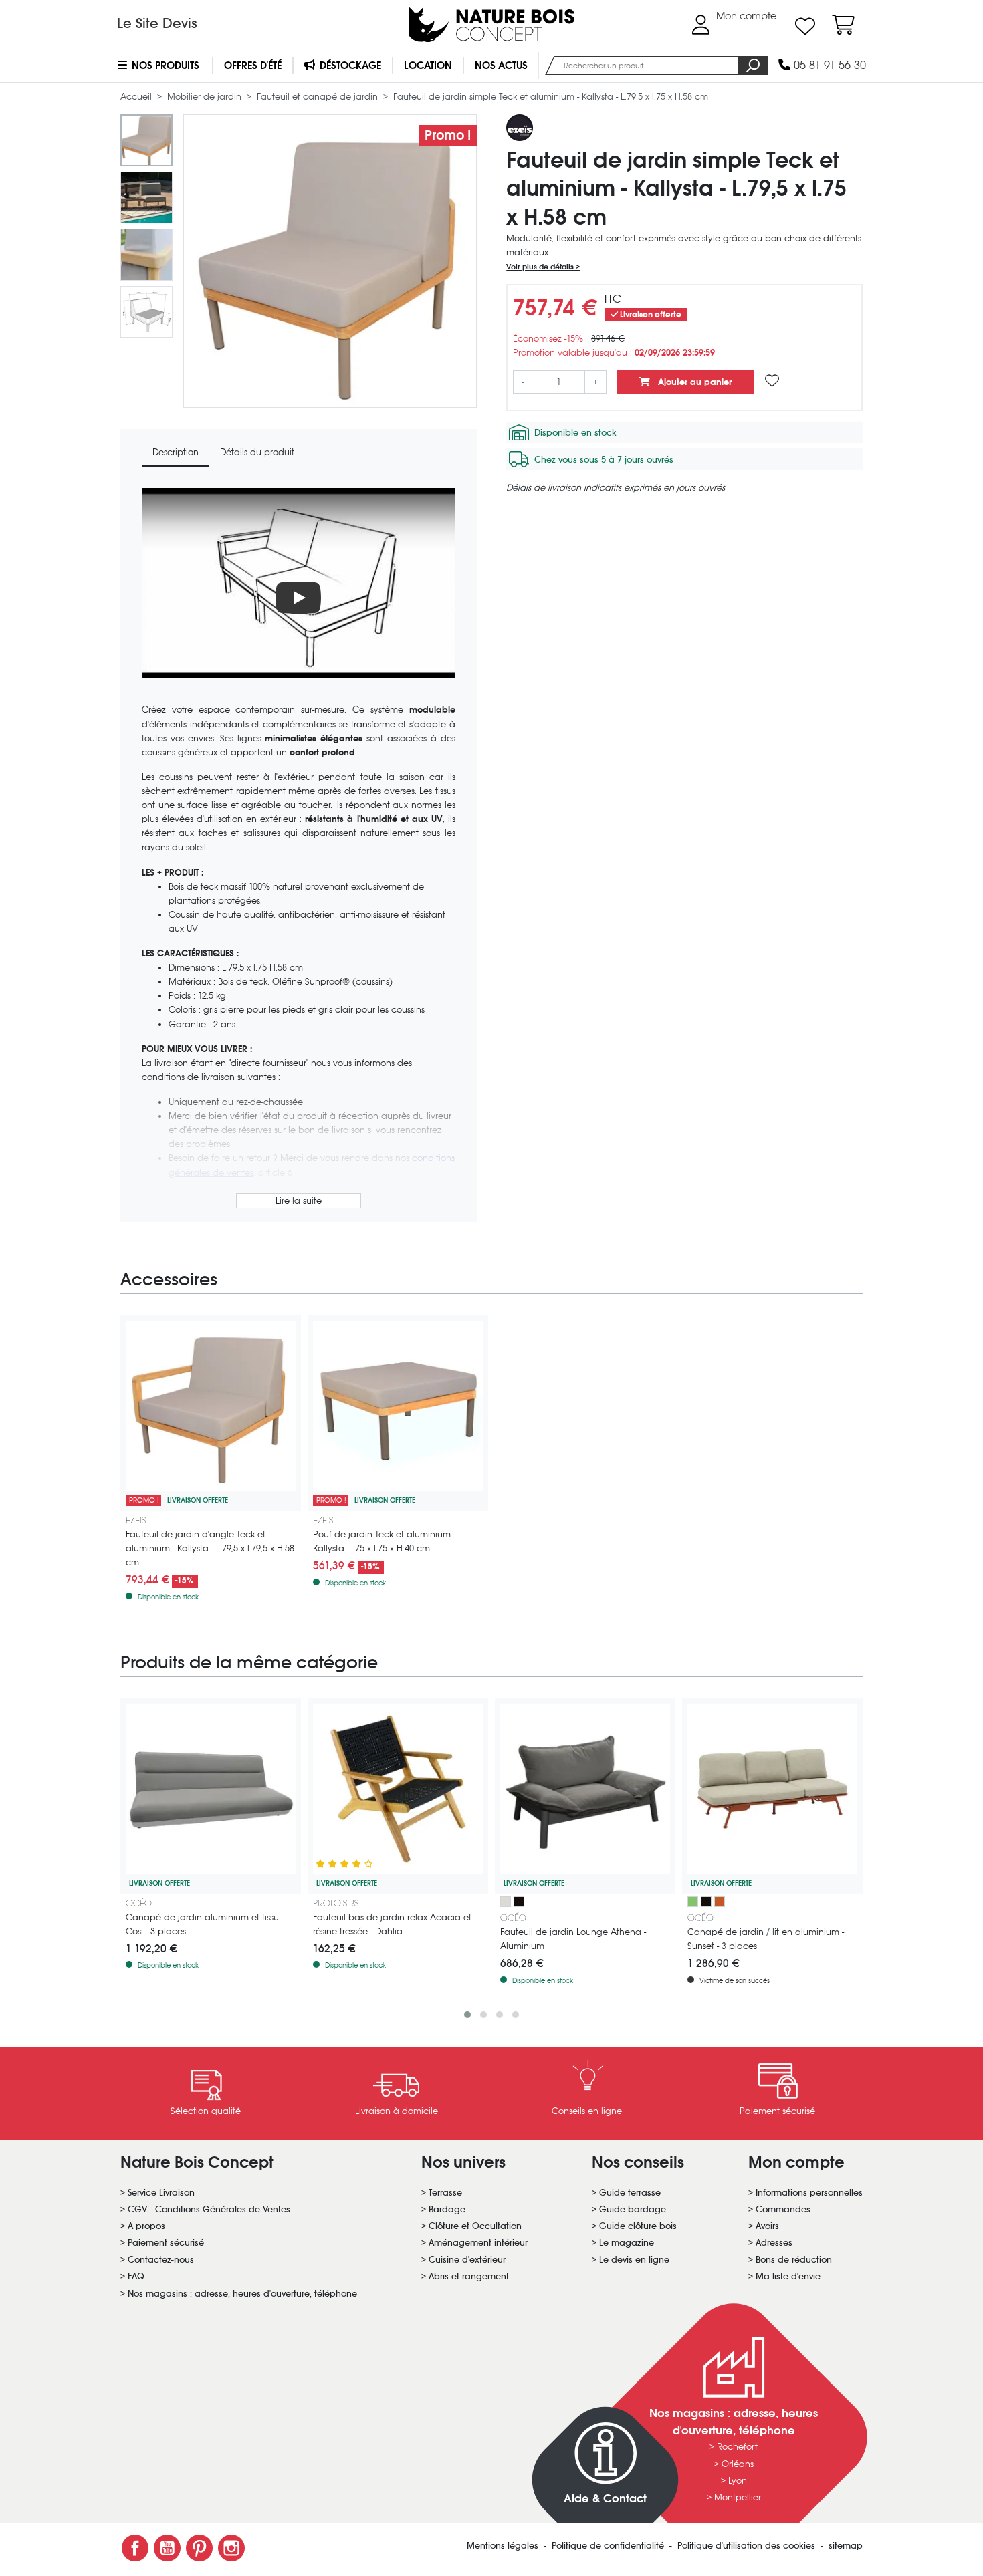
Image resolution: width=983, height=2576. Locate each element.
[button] (467, 2015)
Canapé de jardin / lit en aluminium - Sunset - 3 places (766, 1939)
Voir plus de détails (541, 267)
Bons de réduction (794, 2260)
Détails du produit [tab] (257, 452)
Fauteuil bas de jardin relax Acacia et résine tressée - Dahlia (392, 1924)
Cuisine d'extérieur (467, 2260)
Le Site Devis (157, 23)
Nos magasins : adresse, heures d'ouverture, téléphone (242, 2294)
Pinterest (199, 2548)
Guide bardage (633, 2209)
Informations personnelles (809, 2193)
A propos (146, 2226)
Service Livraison (161, 2193)
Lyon (738, 2481)
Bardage (447, 2209)
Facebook (135, 2548)
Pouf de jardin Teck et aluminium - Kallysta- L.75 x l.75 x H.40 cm (384, 1541)
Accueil (137, 97)
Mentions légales (504, 2546)
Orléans (738, 2464)
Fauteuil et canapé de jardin (319, 97)
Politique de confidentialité (609, 2546)
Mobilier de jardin (206, 97)
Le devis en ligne (634, 2260)
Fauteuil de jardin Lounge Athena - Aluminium (573, 1939)
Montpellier (738, 2497)
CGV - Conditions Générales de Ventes (209, 2209)
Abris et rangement (469, 2276)
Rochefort (737, 2447)
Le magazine (627, 2243)
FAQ (136, 2276)
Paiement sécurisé (166, 2243)
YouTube (167, 2548)
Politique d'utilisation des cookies (748, 2546)
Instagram (231, 2548)
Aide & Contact (605, 2499)
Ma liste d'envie (788, 2276)
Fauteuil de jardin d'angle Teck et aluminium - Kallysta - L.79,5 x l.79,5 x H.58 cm (210, 1548)
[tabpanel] (299, 850)
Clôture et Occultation (475, 2226)
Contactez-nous (161, 2260)
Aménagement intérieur (478, 2243)
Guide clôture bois (638, 2226)
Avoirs (767, 2226)
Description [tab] (176, 452)
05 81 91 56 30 (828, 65)
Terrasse (445, 2193)
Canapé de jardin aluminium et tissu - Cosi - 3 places (205, 1924)
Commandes (783, 2209)
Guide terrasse (630, 2193)
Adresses (774, 2243)
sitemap (846, 2546)
